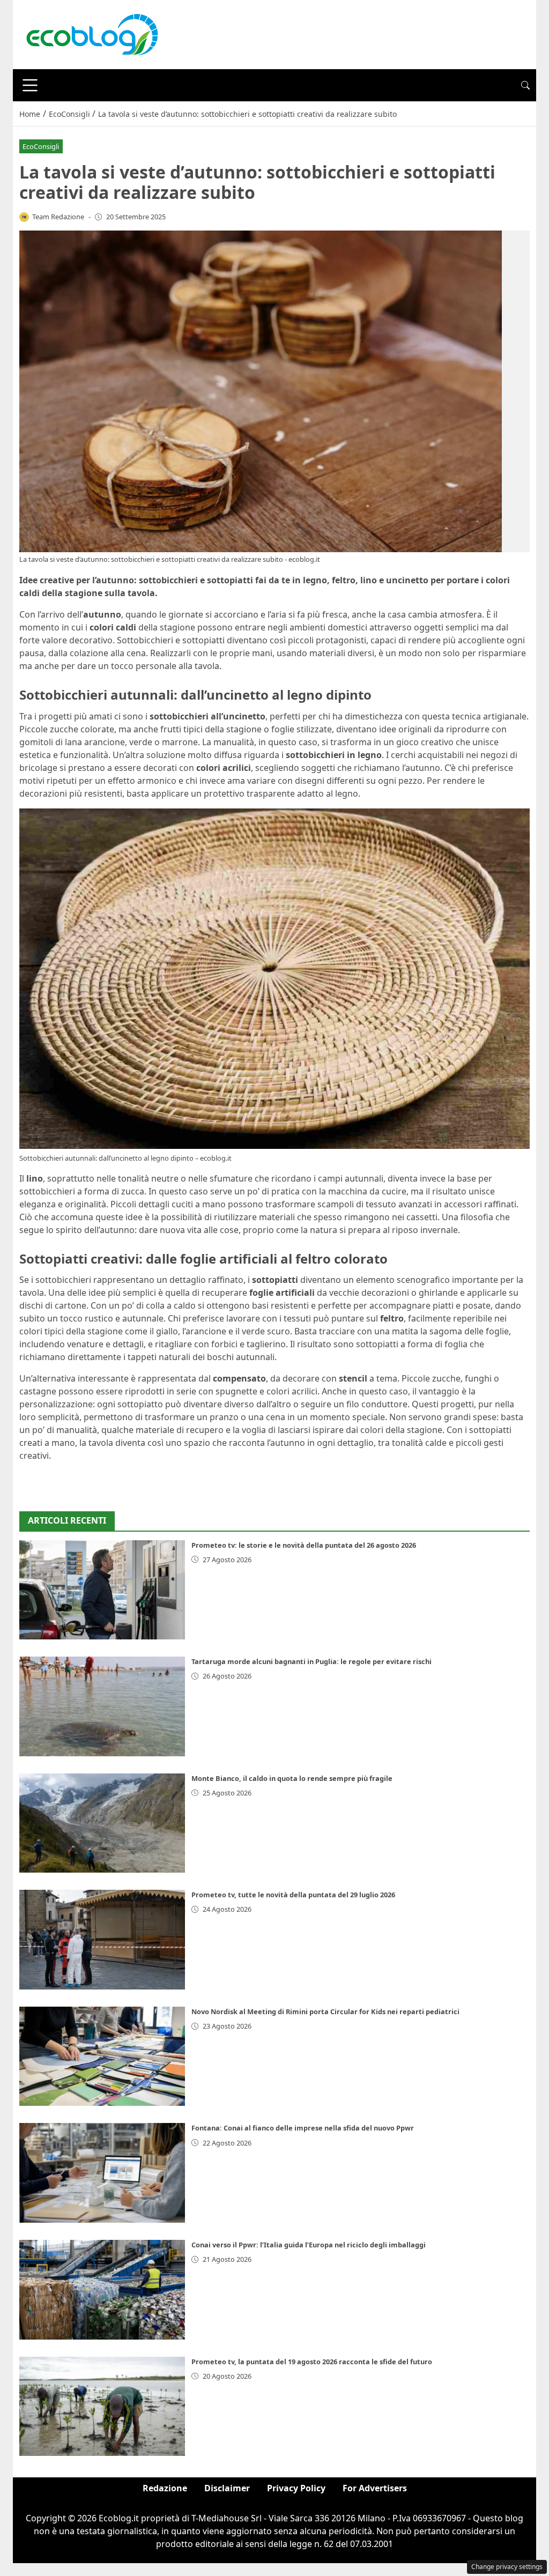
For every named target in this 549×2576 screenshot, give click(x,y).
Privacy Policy (296, 2488)
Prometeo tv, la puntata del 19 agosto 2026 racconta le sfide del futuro (312, 2362)
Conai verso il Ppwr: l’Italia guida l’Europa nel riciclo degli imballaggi (309, 2245)
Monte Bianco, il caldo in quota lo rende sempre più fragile (292, 1778)
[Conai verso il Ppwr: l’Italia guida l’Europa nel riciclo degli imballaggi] (102, 2290)
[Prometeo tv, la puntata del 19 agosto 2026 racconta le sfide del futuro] (102, 2407)
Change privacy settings (507, 2567)
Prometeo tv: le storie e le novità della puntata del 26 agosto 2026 (304, 1545)
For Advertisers (375, 2488)
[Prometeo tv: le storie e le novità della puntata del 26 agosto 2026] (102, 1590)
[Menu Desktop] (30, 85)
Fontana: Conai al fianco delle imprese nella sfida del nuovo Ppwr (303, 2128)
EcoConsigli (41, 146)
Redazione (165, 2488)
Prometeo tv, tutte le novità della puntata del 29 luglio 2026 (293, 1895)
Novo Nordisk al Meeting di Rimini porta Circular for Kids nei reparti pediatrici (325, 2011)
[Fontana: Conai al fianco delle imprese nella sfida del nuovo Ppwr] (102, 2173)
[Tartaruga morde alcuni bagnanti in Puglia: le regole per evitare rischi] (102, 1706)
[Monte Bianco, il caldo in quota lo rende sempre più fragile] (102, 1823)
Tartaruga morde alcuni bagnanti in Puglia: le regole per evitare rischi (311, 1661)
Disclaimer (227, 2488)
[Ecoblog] (92, 34)
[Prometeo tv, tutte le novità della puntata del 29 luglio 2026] (102, 1940)
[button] (525, 85)
